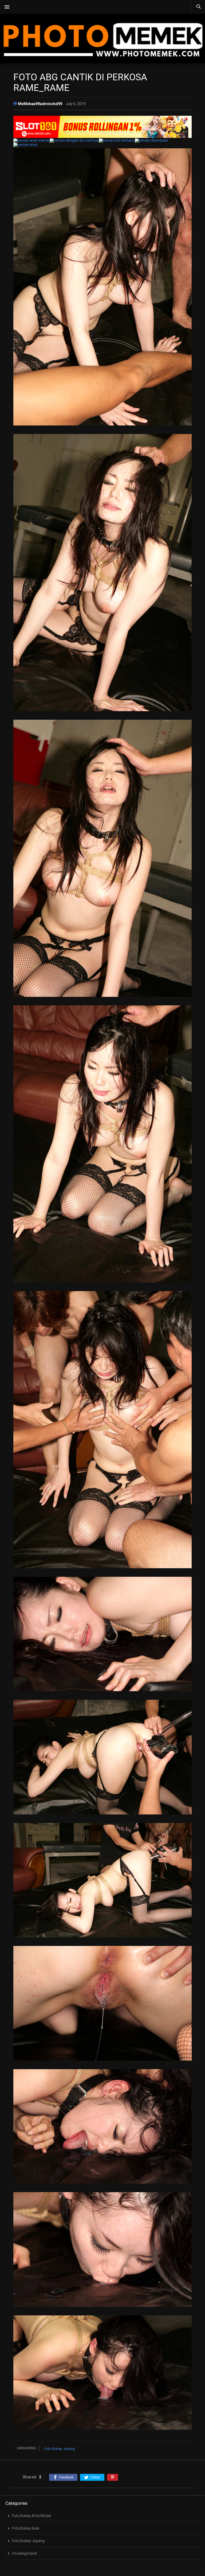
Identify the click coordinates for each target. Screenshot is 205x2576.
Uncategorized (24, 2553)
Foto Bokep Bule (26, 2528)
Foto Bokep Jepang (59, 2449)
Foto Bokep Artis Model (31, 2516)
